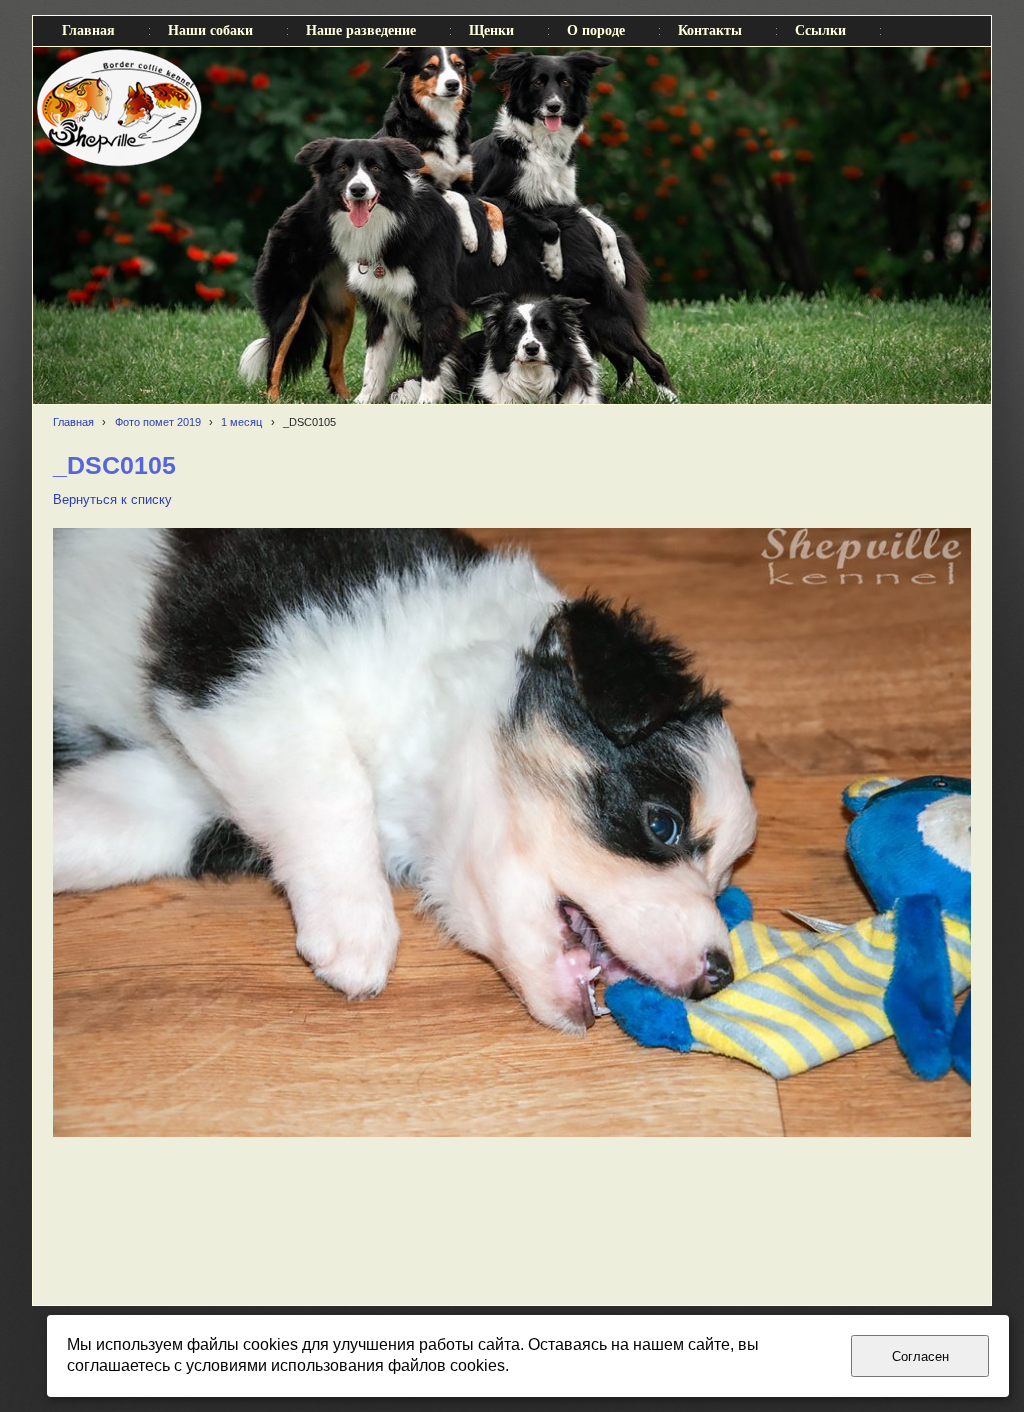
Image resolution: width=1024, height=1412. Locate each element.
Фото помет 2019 (158, 422)
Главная (73, 422)
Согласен (920, 1356)
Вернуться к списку (112, 500)
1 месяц (241, 422)
